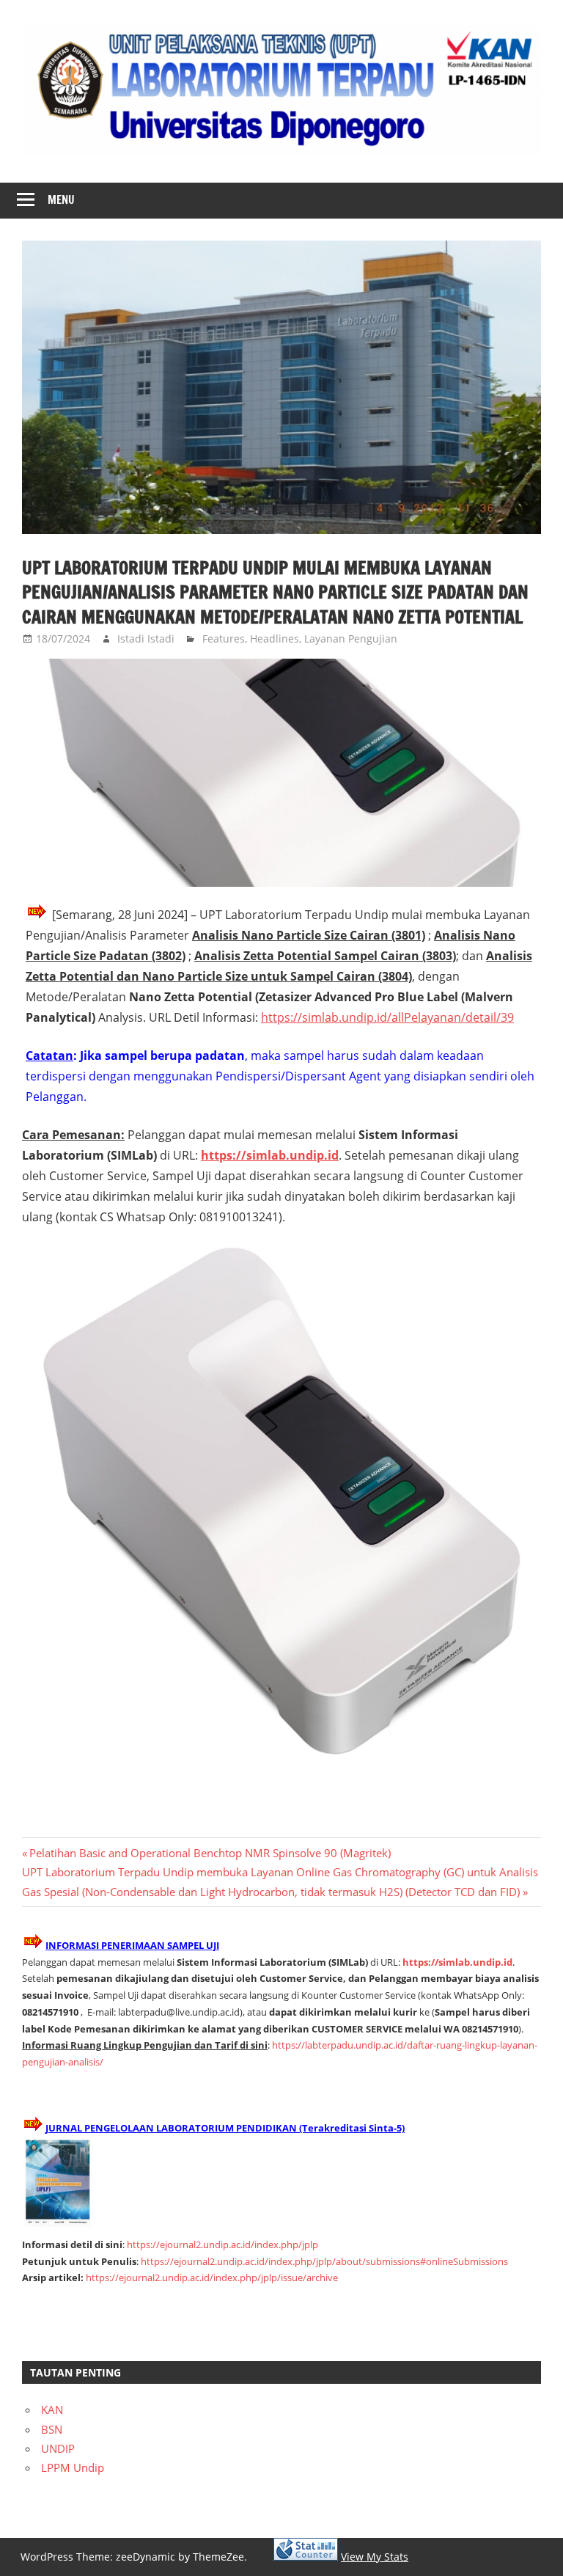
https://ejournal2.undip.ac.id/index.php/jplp (222, 2244)
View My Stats (375, 2557)
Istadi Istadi (146, 638)
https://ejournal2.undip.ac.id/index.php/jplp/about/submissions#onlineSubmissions (324, 2261)
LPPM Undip (73, 2467)
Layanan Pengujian (351, 638)
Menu (61, 200)
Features (224, 638)
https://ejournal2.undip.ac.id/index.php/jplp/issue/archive (212, 2277)
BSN (52, 2429)
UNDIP (58, 2448)
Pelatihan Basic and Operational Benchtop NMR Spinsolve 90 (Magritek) (210, 1853)
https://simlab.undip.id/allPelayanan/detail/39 (387, 1017)
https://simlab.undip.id (457, 1962)
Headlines (275, 638)
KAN (52, 2409)
